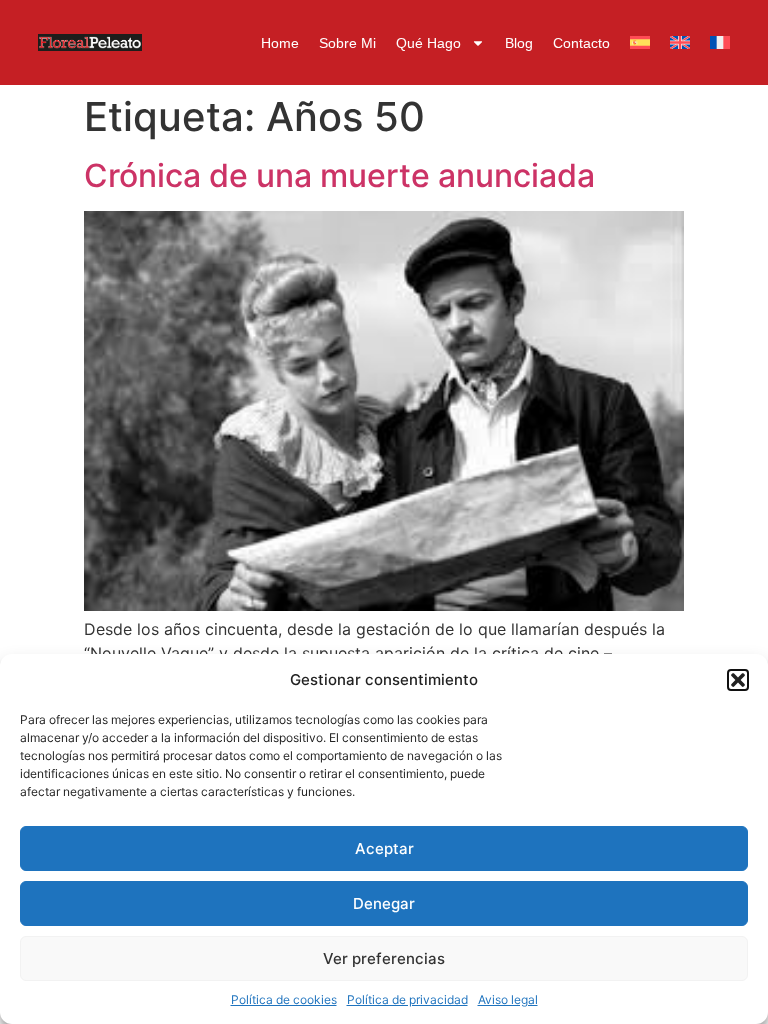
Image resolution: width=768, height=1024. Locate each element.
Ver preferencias (384, 958)
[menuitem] (640, 43)
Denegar (384, 903)
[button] (738, 680)
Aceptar (384, 848)
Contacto (581, 43)
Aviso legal (508, 999)
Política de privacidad (407, 999)
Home (280, 43)
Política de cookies (284, 999)
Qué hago (428, 43)
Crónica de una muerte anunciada (339, 175)
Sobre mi (347, 43)
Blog (519, 43)
